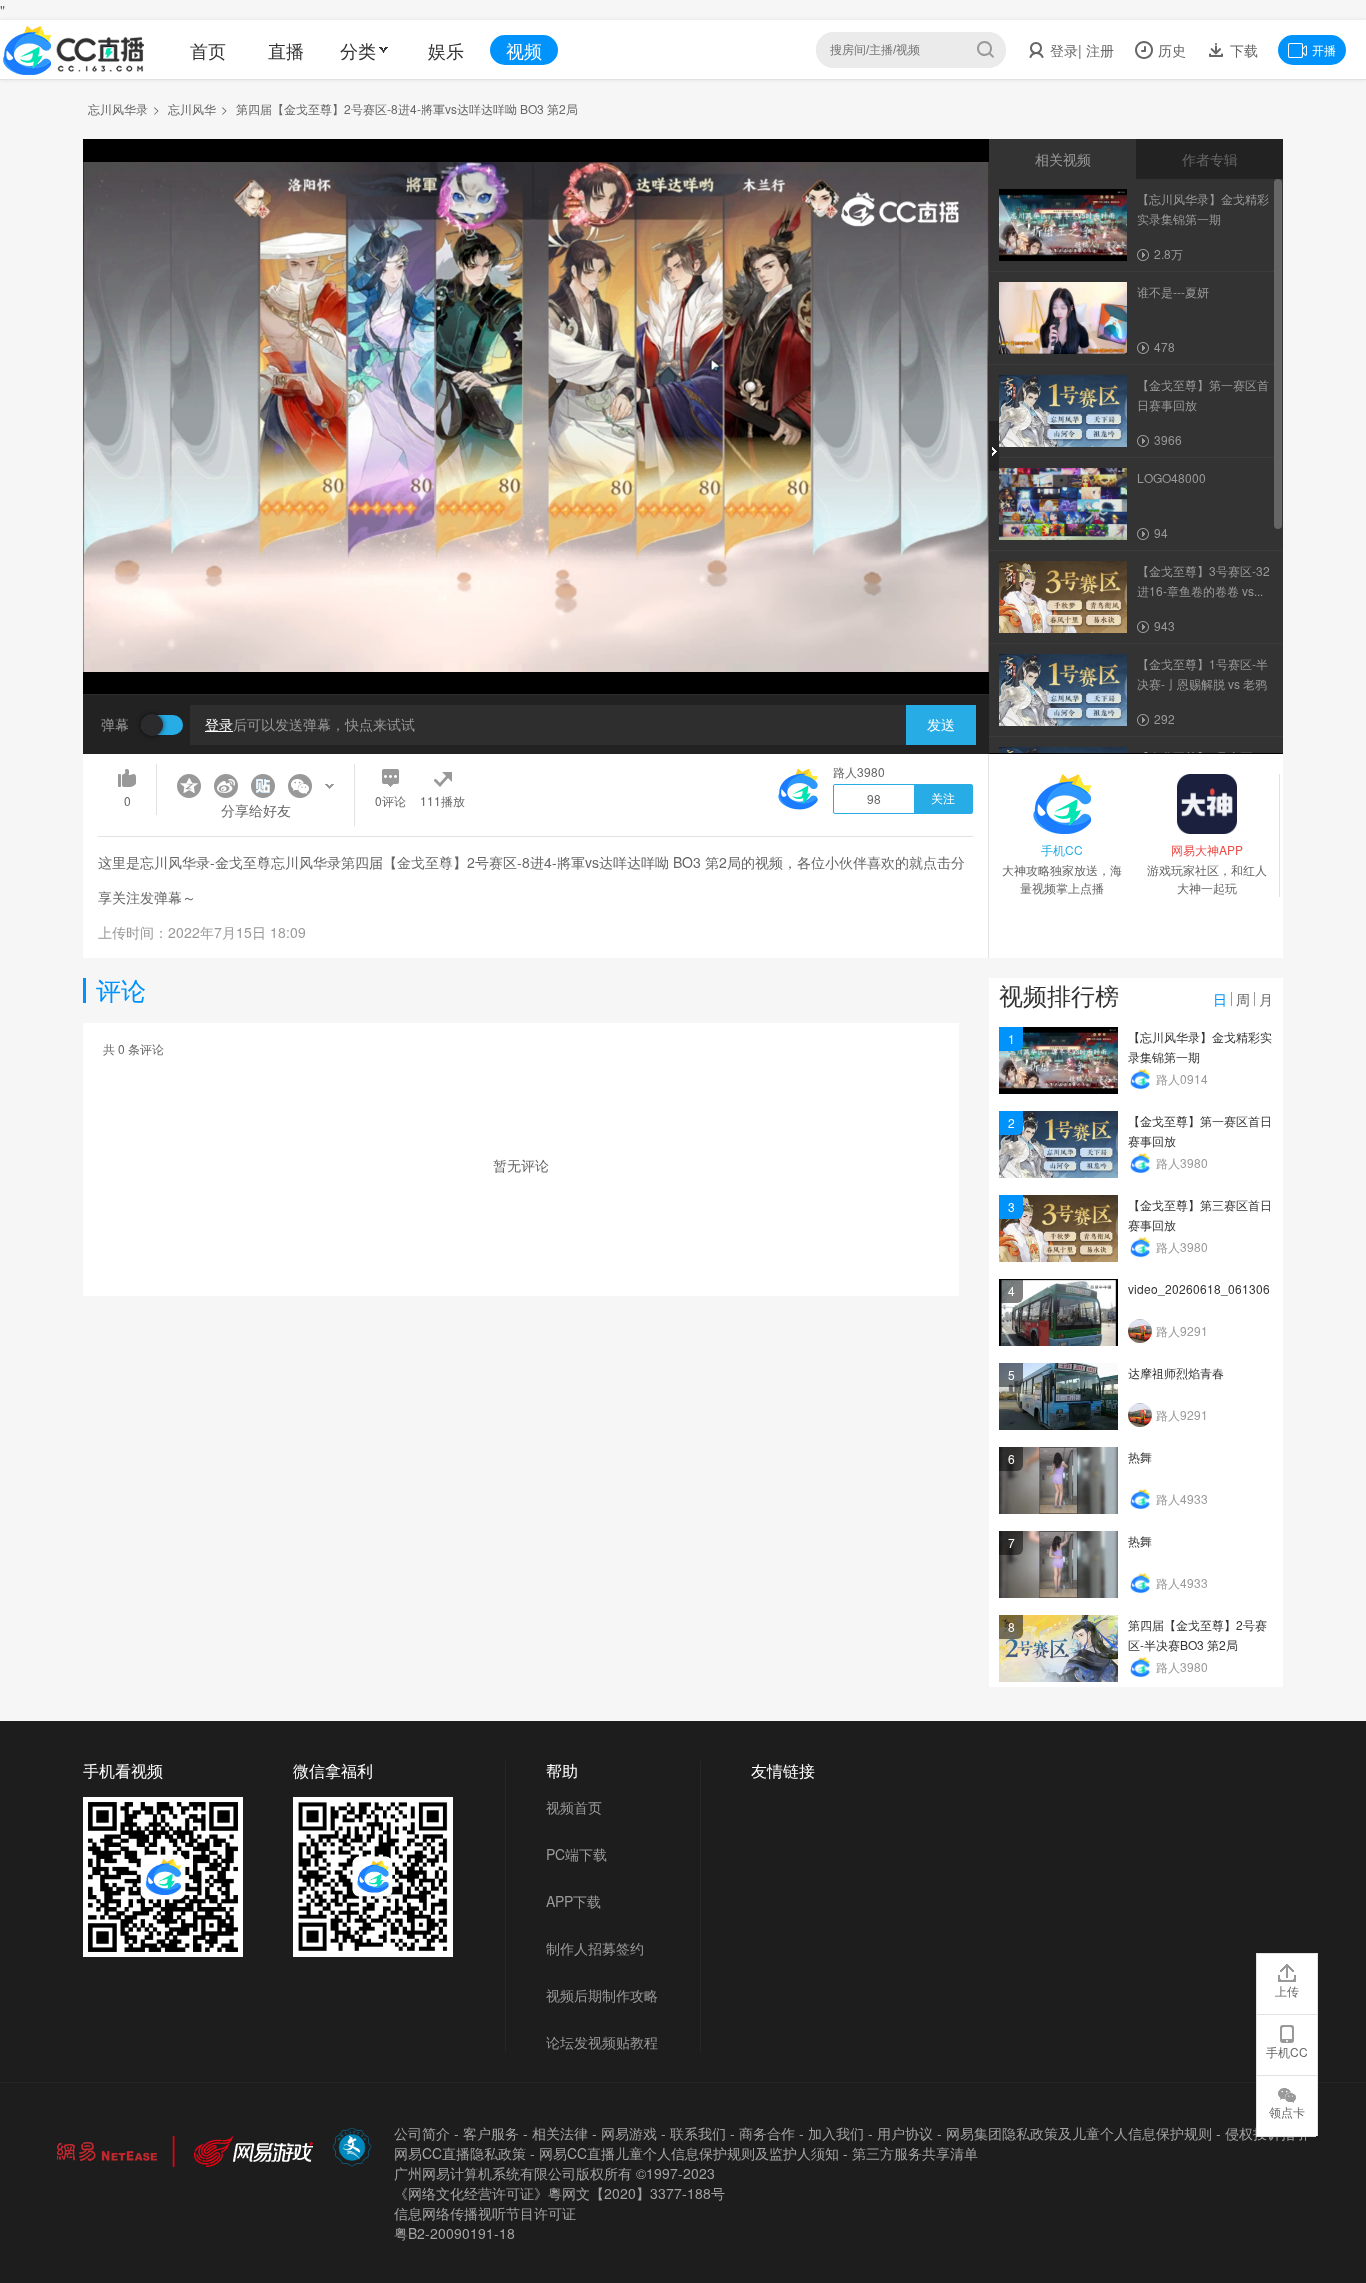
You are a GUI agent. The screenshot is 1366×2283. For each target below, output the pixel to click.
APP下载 (573, 1901)
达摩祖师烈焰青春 (1176, 1372)
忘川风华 (192, 108)
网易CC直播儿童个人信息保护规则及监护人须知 (689, 2153)
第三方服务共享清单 (915, 2153)
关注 (943, 799)
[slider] (536, 647)
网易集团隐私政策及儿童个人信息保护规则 (1079, 2133)
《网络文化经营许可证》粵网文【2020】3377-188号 (559, 2193)
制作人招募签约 (595, 1948)
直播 (286, 50)
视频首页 (574, 1807)
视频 (524, 50)
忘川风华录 (118, 108)
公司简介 (422, 2133)
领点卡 (1287, 2111)
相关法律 (560, 2133)
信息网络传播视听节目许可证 (485, 2213)
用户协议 (905, 2133)
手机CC (1287, 2051)
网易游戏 (629, 2133)
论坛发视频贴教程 (602, 2042)
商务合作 (767, 2133)
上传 (1287, 1990)
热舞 (1140, 1456)
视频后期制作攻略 (602, 1995)
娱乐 (446, 50)
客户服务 (491, 2133)
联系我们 (698, 2133)
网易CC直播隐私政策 (460, 2153)
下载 (1242, 50)
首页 (208, 50)
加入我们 (836, 2133)
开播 (1324, 49)
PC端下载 (576, 1854)
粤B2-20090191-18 (454, 2233)
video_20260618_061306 (1199, 1288)
